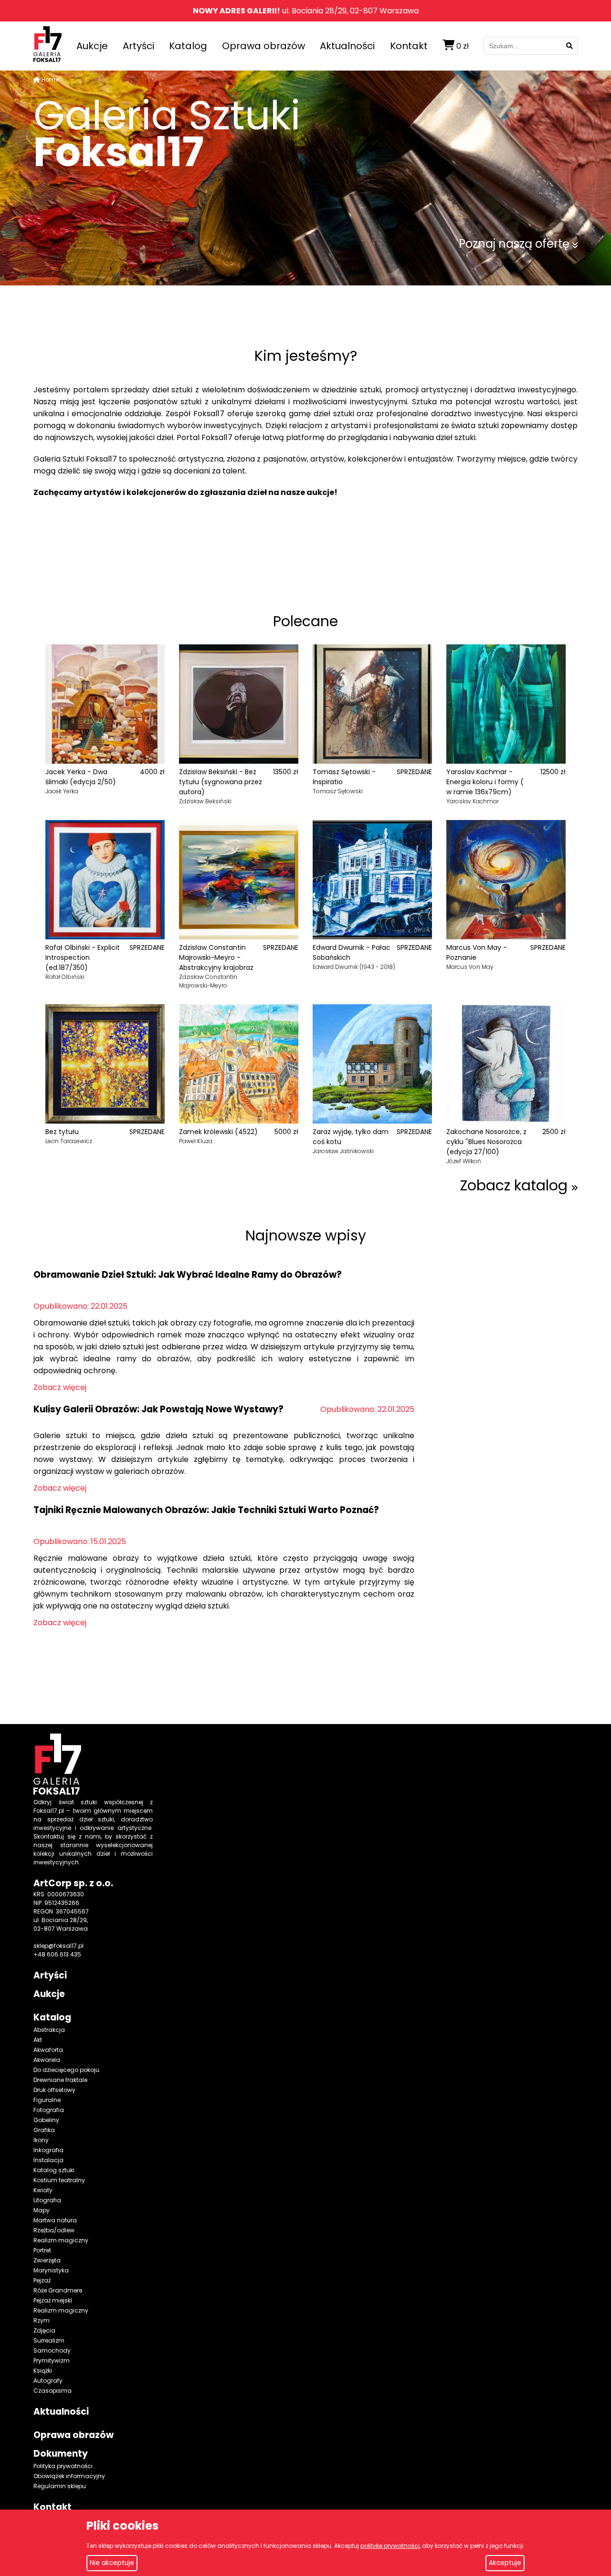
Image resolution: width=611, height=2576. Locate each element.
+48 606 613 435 (57, 1954)
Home (50, 79)
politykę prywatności (390, 2546)
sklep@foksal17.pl (58, 1946)
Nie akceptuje (112, 2563)
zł (463, 46)
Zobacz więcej (60, 1387)
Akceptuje (505, 2563)
